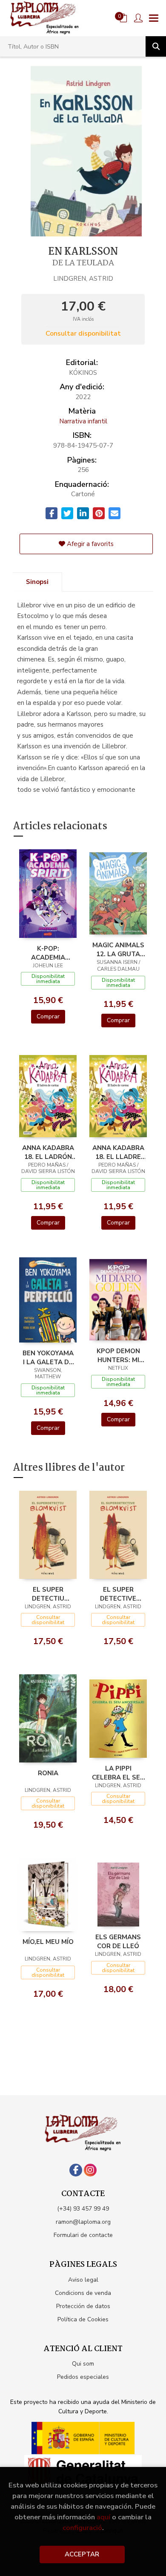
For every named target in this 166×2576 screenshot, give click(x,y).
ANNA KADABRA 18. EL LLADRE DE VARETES (118, 1152)
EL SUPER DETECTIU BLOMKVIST (48, 1594)
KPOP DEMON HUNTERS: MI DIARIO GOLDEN (118, 1355)
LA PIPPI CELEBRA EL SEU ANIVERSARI (118, 1773)
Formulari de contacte (83, 2235)
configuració (82, 2528)
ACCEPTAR (82, 2554)
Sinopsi (37, 582)
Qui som (83, 2364)
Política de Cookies (83, 2319)
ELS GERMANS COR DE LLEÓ (118, 1941)
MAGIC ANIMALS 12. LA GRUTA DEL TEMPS (118, 949)
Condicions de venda (83, 2293)
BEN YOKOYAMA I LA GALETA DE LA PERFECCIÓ (48, 1357)
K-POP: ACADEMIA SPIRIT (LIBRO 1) (48, 953)
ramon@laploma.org (83, 2222)
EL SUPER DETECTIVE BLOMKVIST (118, 1594)
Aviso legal (83, 2280)
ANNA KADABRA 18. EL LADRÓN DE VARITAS (48, 1152)
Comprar (48, 1016)
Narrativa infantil (83, 421)
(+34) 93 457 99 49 (83, 2209)
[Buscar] (156, 46)
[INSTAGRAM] (90, 2170)
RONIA (48, 1773)
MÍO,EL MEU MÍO (48, 1942)
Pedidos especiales (83, 2377)
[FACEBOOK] (76, 2170)
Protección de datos (83, 2306)
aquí (103, 2517)
